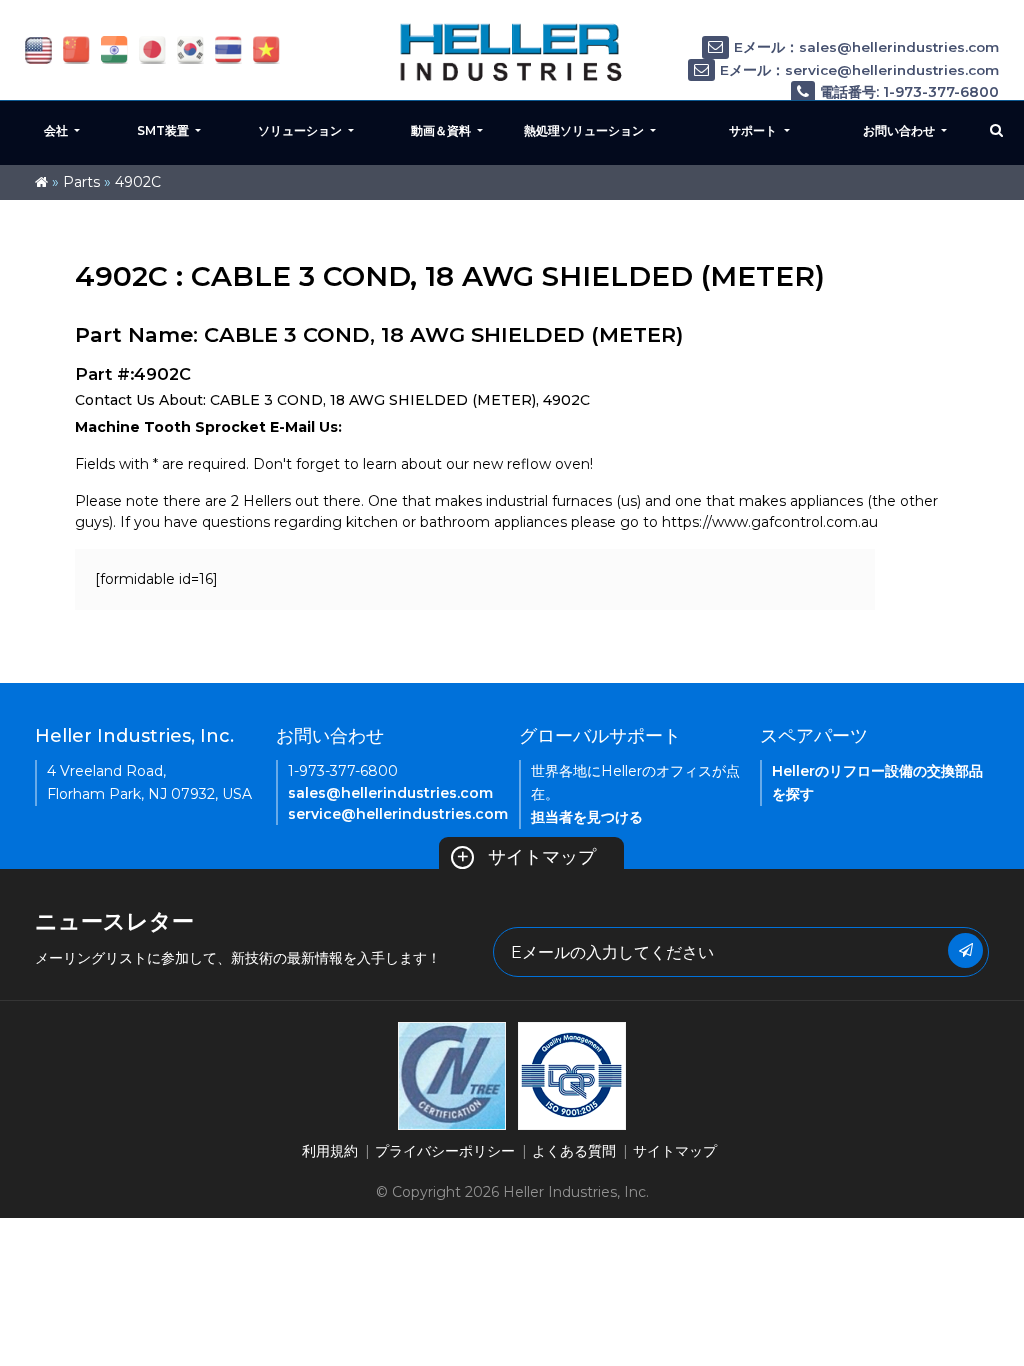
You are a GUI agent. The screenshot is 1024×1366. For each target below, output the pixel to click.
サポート (754, 130)
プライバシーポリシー (445, 1151)
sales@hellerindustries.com (390, 793)
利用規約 (330, 1151)
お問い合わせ (900, 130)
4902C (138, 182)
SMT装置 (164, 130)
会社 (57, 130)
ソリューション (301, 130)
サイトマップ (526, 857)
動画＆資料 (442, 130)
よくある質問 (574, 1151)
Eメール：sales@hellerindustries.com (866, 47)
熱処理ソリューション (585, 130)
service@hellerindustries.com (398, 814)
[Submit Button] (965, 950)
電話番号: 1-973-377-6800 (909, 92)
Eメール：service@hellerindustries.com (859, 70)
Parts (81, 182)
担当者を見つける (587, 817)
